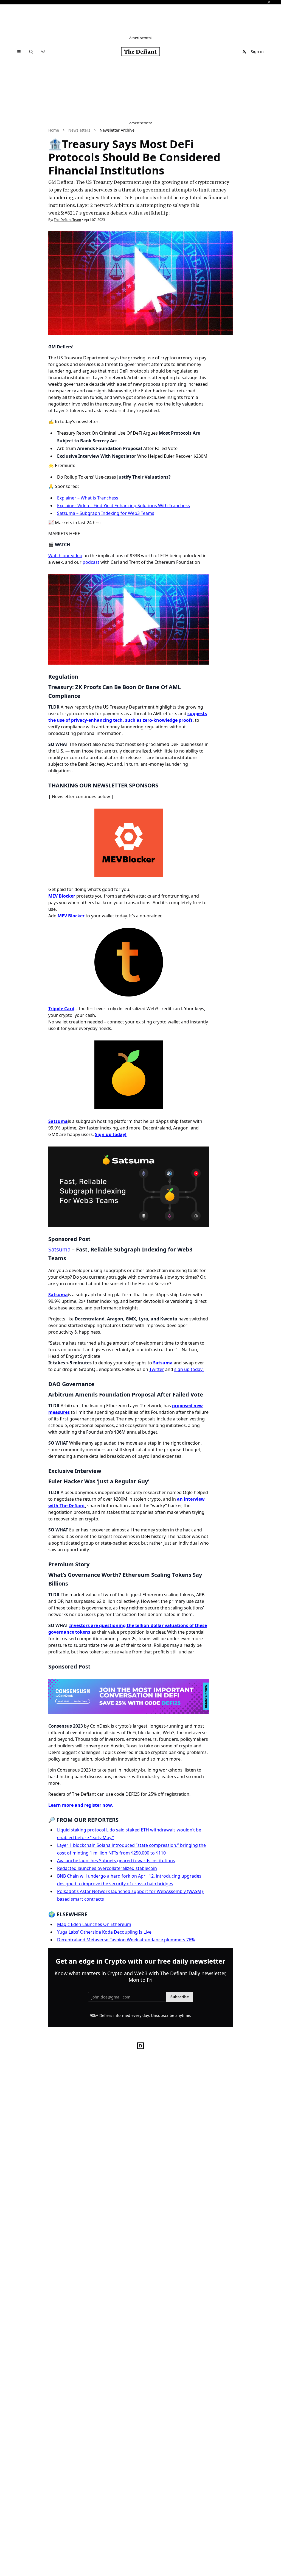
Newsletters (79, 130)
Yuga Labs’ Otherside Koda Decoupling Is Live (104, 1932)
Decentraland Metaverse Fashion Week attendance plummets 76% (126, 1940)
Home (54, 130)
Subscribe (180, 1997)
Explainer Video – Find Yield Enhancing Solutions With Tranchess (123, 506)
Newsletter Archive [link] (117, 130)
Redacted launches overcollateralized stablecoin (107, 1868)
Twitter (157, 1369)
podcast (91, 562)
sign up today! (189, 1369)
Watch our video (65, 556)
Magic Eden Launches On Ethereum (94, 1924)
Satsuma (59, 1249)
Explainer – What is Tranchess (88, 498)
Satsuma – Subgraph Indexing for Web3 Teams (106, 513)
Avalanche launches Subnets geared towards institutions (116, 1861)
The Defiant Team (67, 220)
